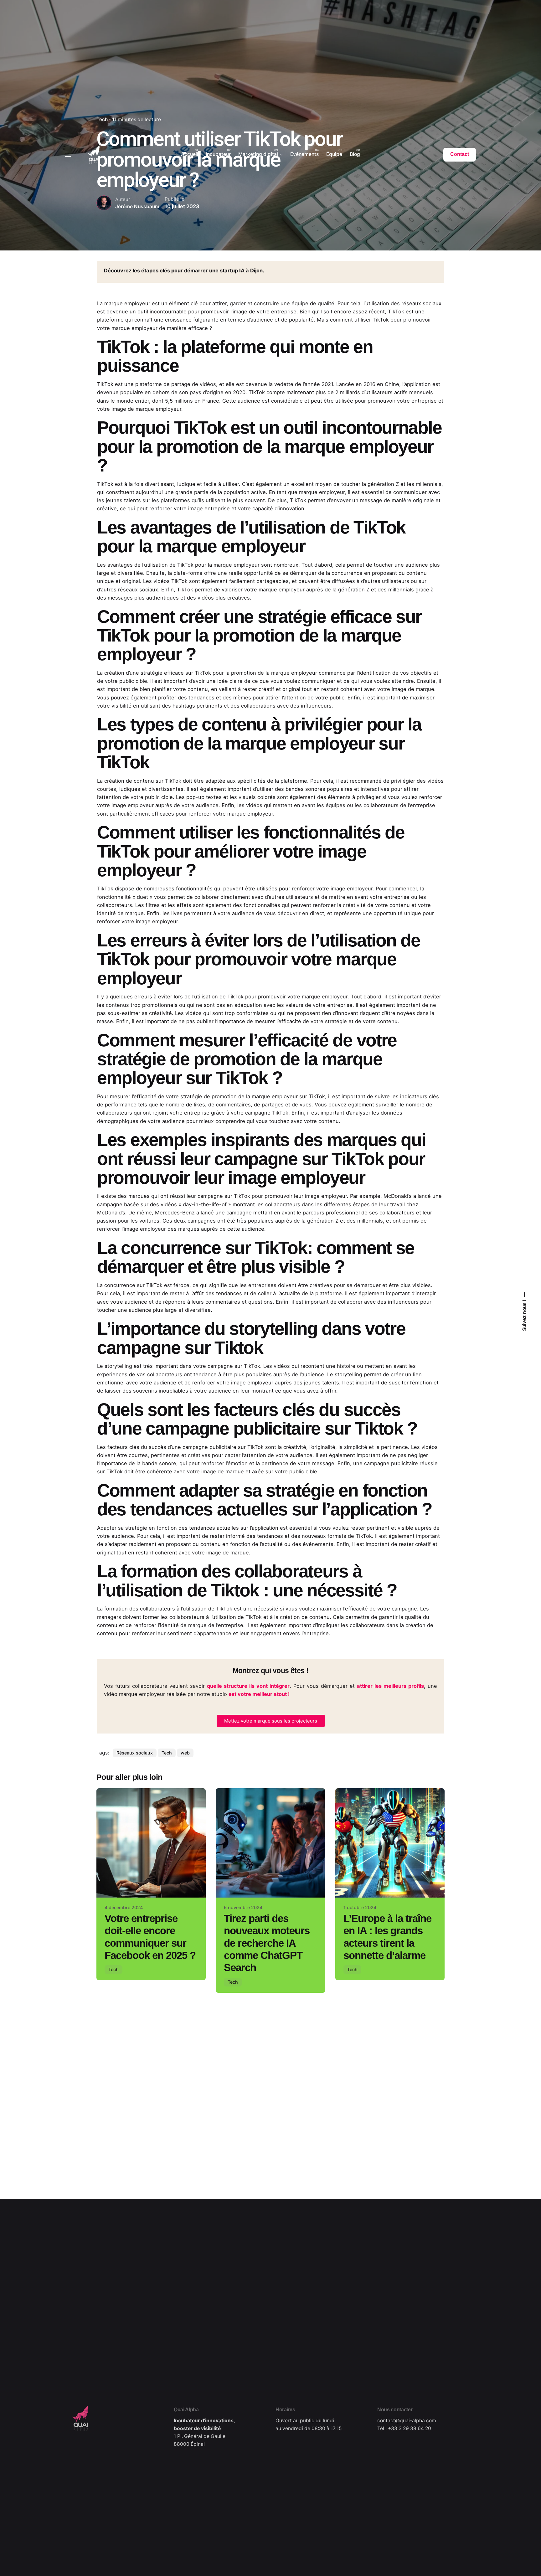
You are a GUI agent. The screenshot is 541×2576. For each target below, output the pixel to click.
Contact (460, 154)
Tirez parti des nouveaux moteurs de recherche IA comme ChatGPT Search (267, 1943)
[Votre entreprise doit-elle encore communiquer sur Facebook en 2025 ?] (151, 1843)
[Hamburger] (69, 155)
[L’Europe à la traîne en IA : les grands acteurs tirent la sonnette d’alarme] (390, 1843)
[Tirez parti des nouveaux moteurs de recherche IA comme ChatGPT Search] (270, 1843)
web (185, 1753)
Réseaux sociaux (135, 1753)
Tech (167, 1753)
